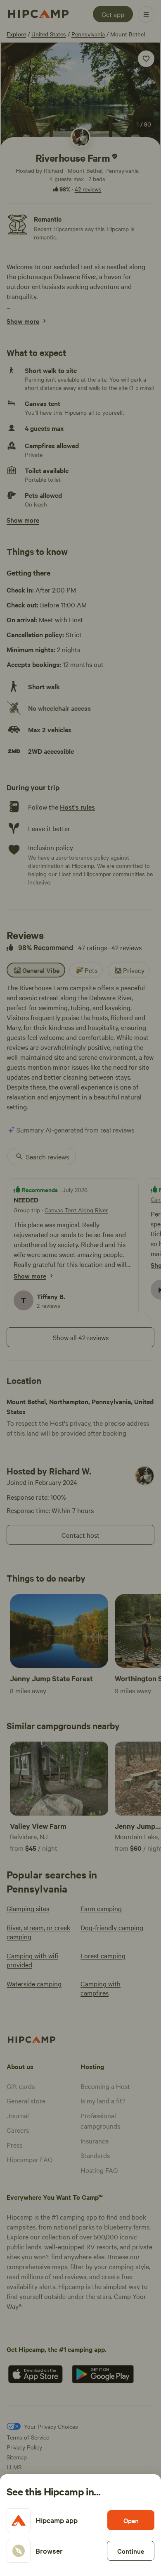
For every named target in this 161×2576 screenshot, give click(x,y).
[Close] (80, 1288)
